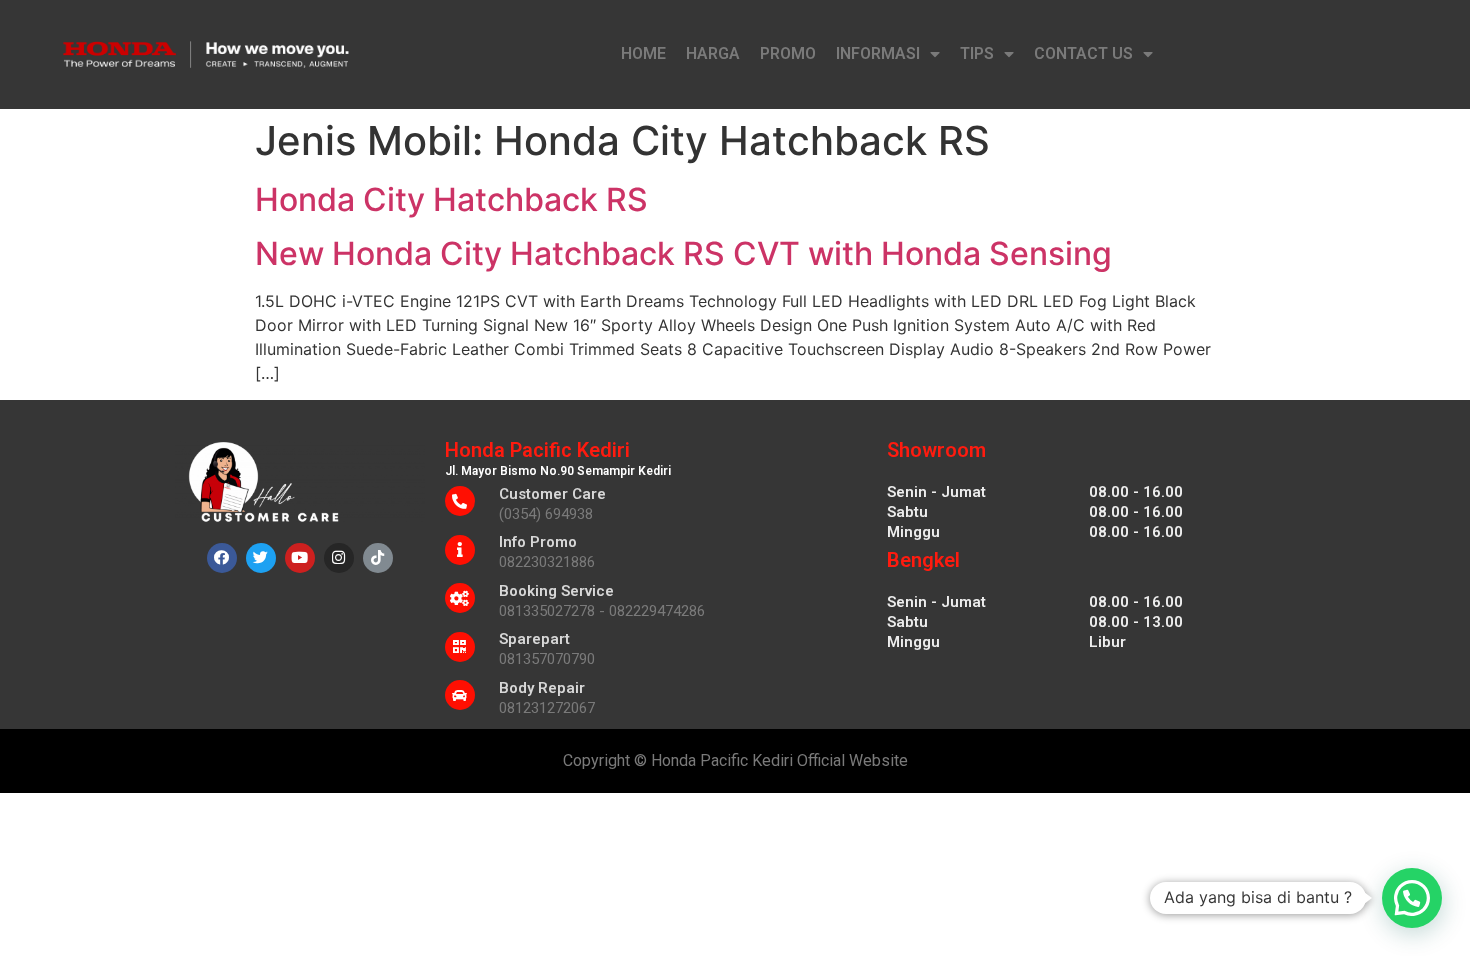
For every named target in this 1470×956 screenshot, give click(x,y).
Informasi (878, 53)
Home (643, 53)
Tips (977, 53)
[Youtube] (300, 558)
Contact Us (1083, 53)
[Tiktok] (378, 558)
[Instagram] (339, 558)
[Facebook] (222, 558)
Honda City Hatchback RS (451, 199)
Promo (788, 53)
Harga (713, 53)
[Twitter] (261, 558)
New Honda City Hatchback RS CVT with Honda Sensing (683, 253)
